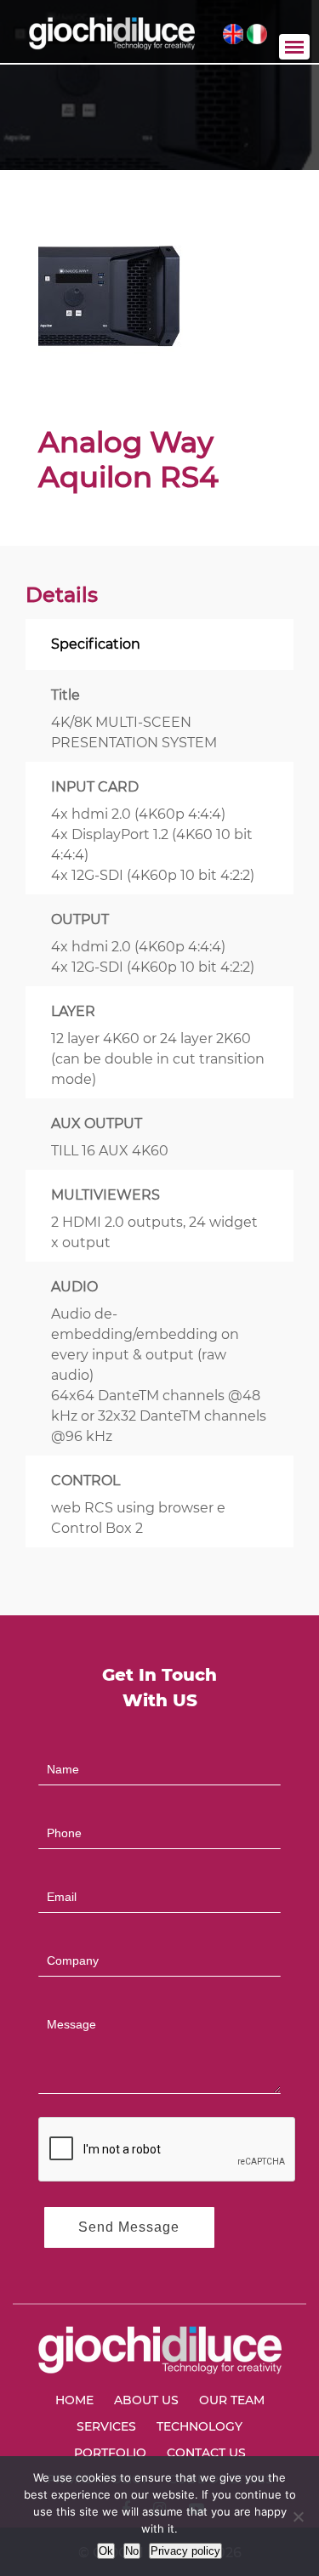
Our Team (232, 2400)
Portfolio (110, 2453)
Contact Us (206, 2453)
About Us (146, 2400)
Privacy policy (185, 2551)
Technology (199, 2426)
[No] (298, 2516)
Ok (106, 2551)
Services (106, 2426)
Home (74, 2400)
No (132, 2551)
